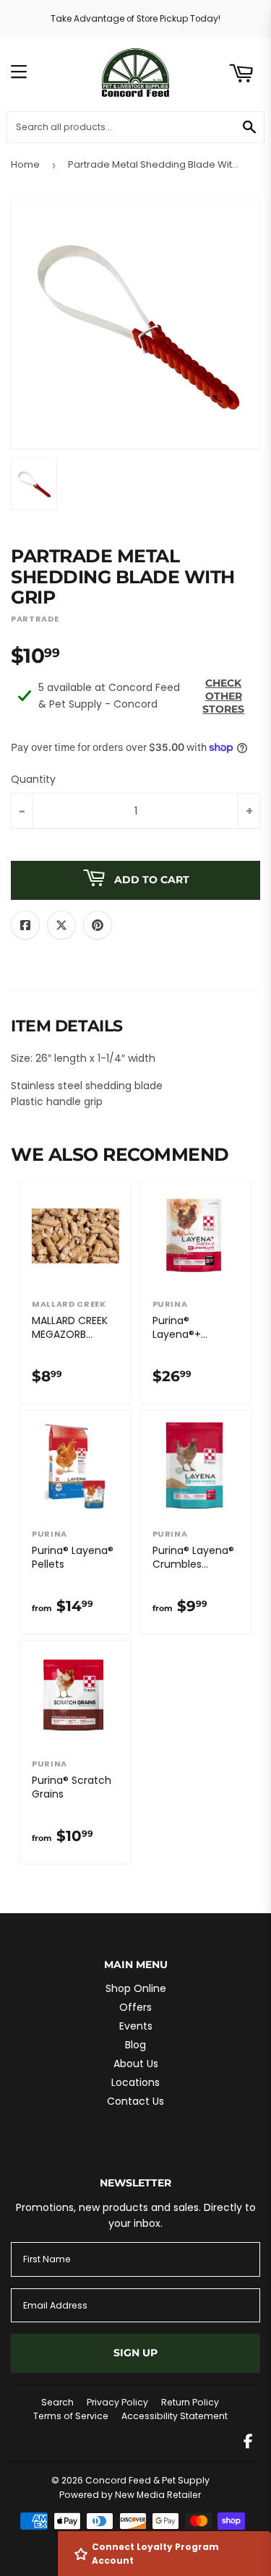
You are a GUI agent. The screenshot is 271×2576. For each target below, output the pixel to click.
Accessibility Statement (175, 2416)
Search (57, 2402)
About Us (136, 2064)
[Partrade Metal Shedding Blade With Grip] (34, 484)
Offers (135, 2007)
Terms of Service (71, 2416)
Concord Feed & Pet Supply (147, 2480)
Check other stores (223, 696)
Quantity (33, 779)
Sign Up (135, 2353)
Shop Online (136, 1988)
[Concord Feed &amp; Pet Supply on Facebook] (248, 2443)
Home (25, 164)
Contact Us (135, 2101)
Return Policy (190, 2402)
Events (136, 2026)
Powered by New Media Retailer (130, 2495)
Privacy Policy (117, 2402)
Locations (135, 2082)
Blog (135, 2045)
